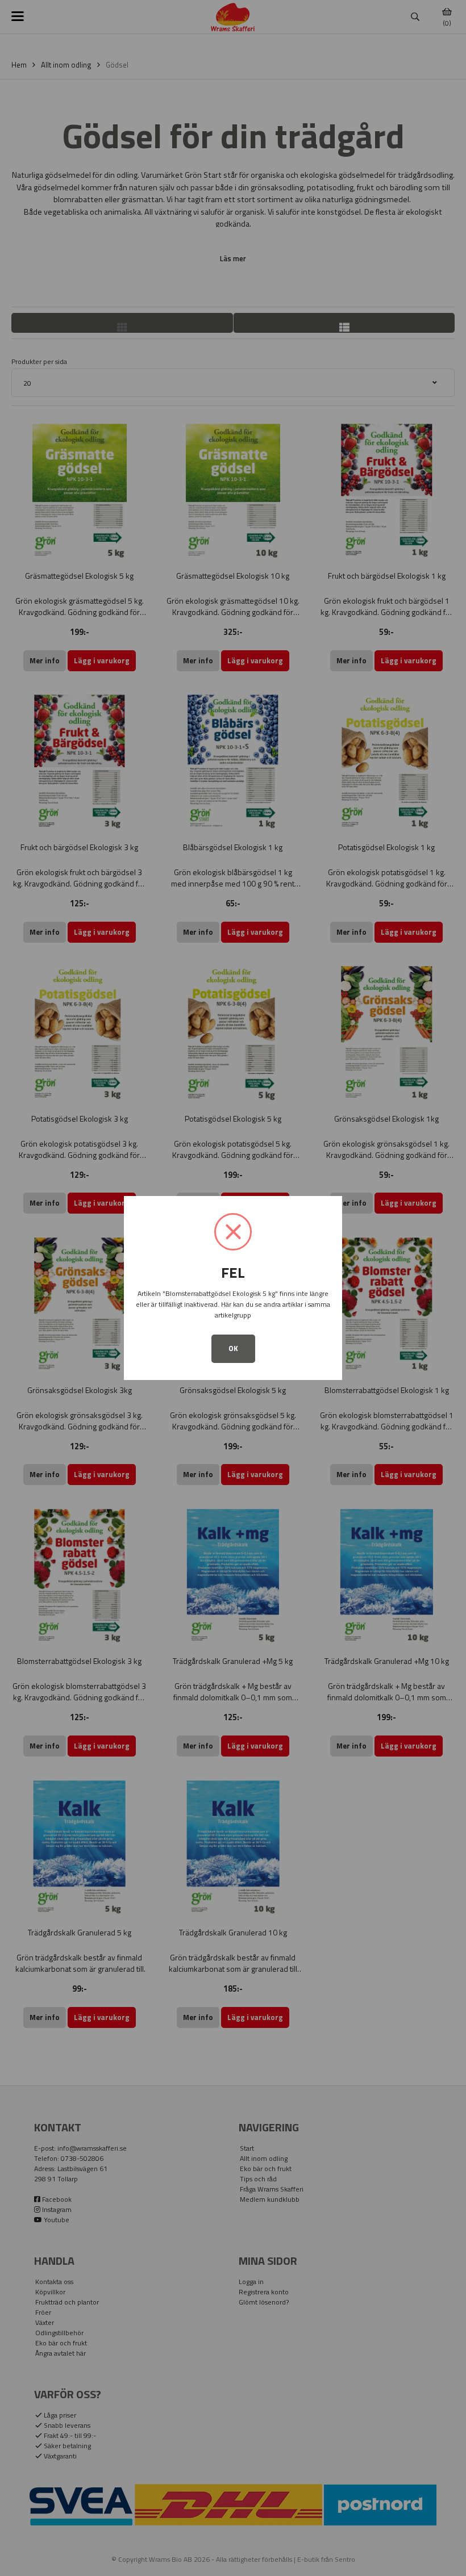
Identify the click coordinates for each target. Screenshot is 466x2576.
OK (233, 1348)
